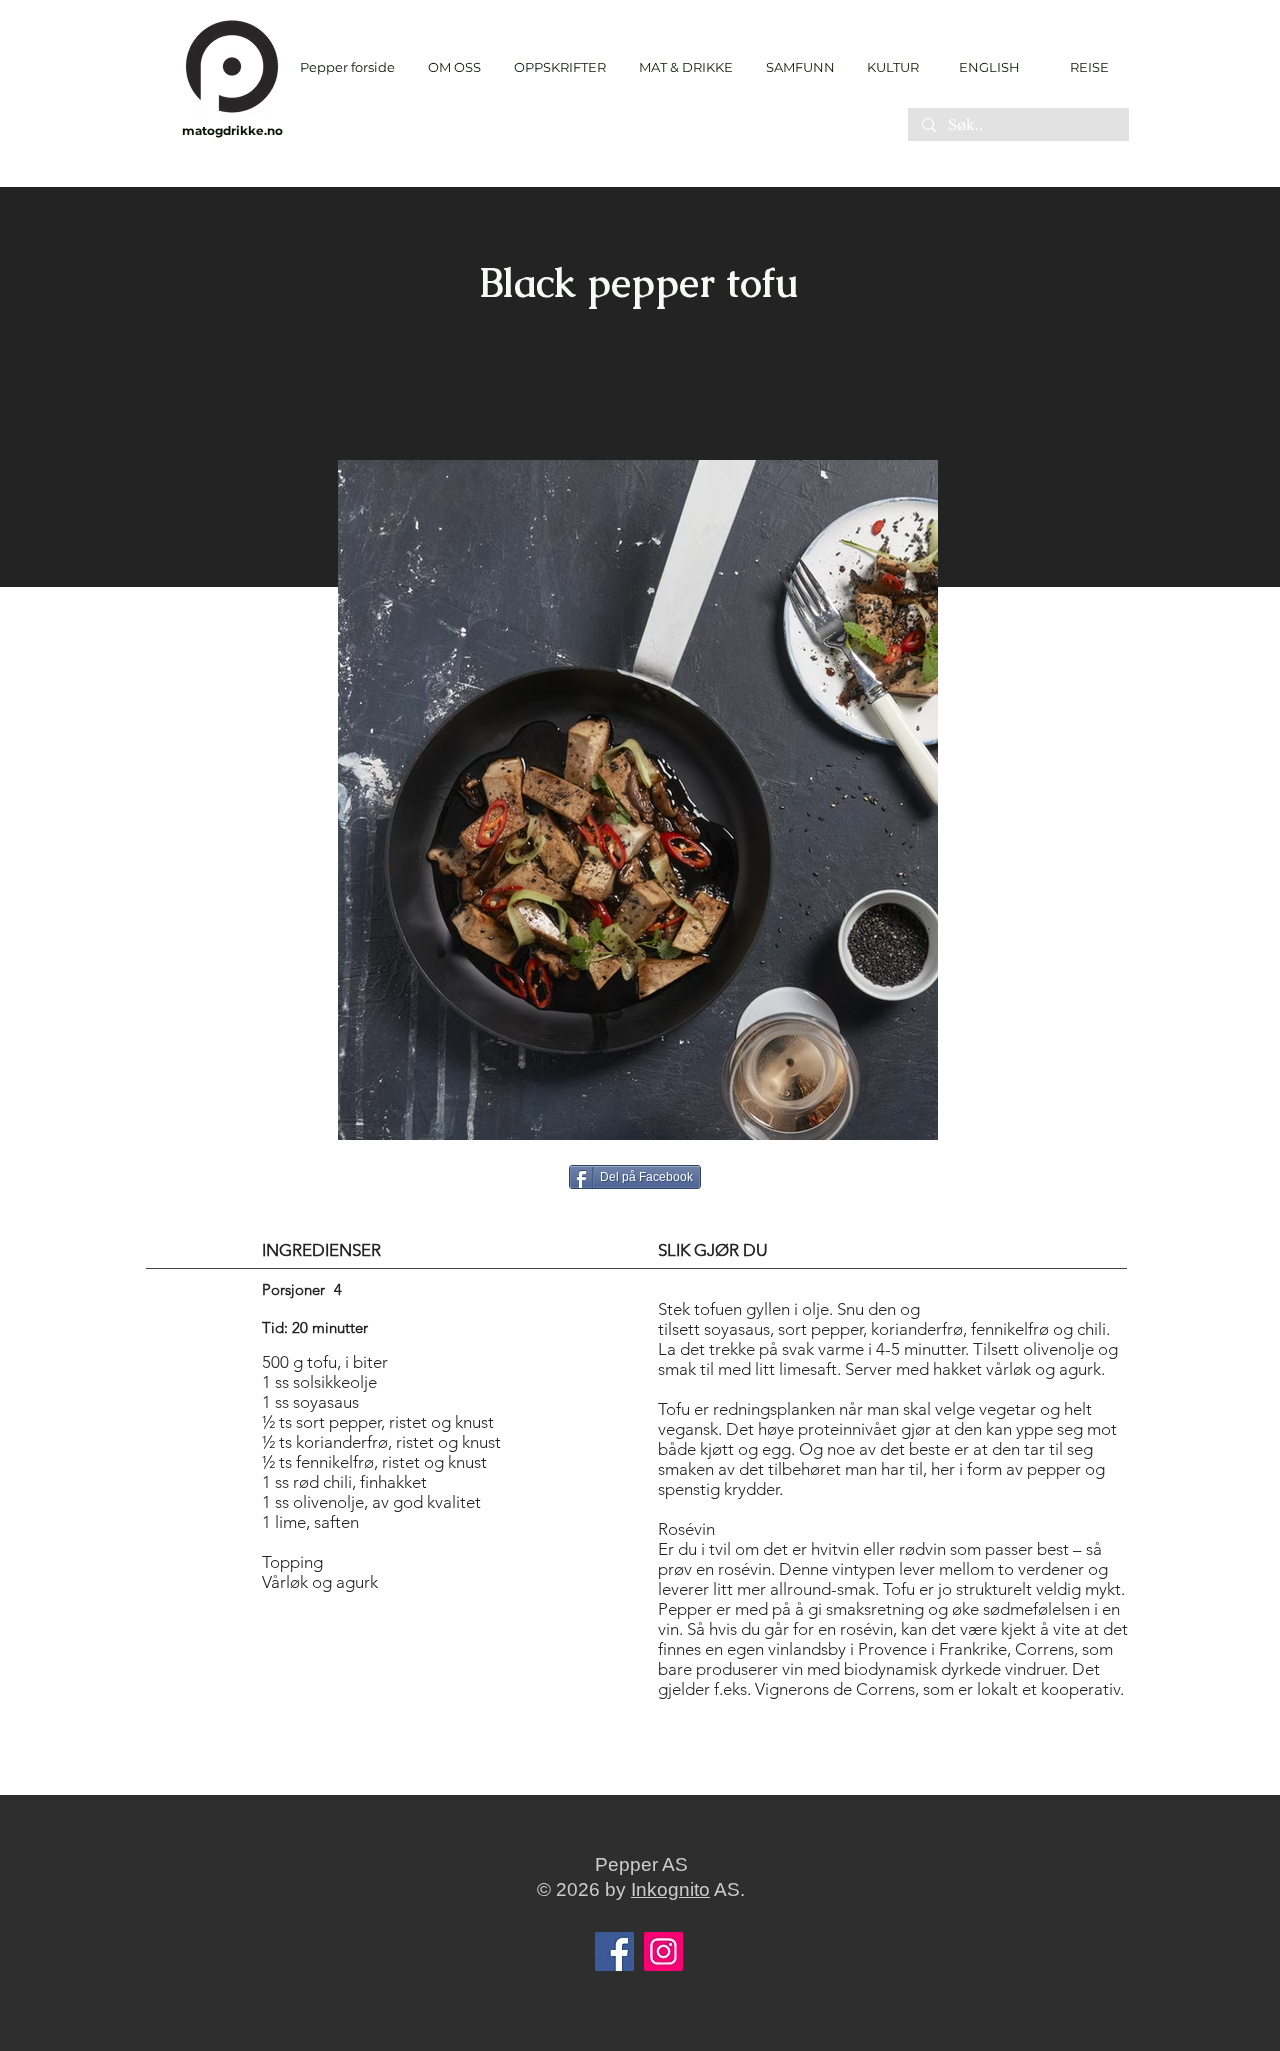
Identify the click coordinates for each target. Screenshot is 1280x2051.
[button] (559, 67)
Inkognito (670, 1889)
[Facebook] (614, 1951)
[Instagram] (663, 1951)
